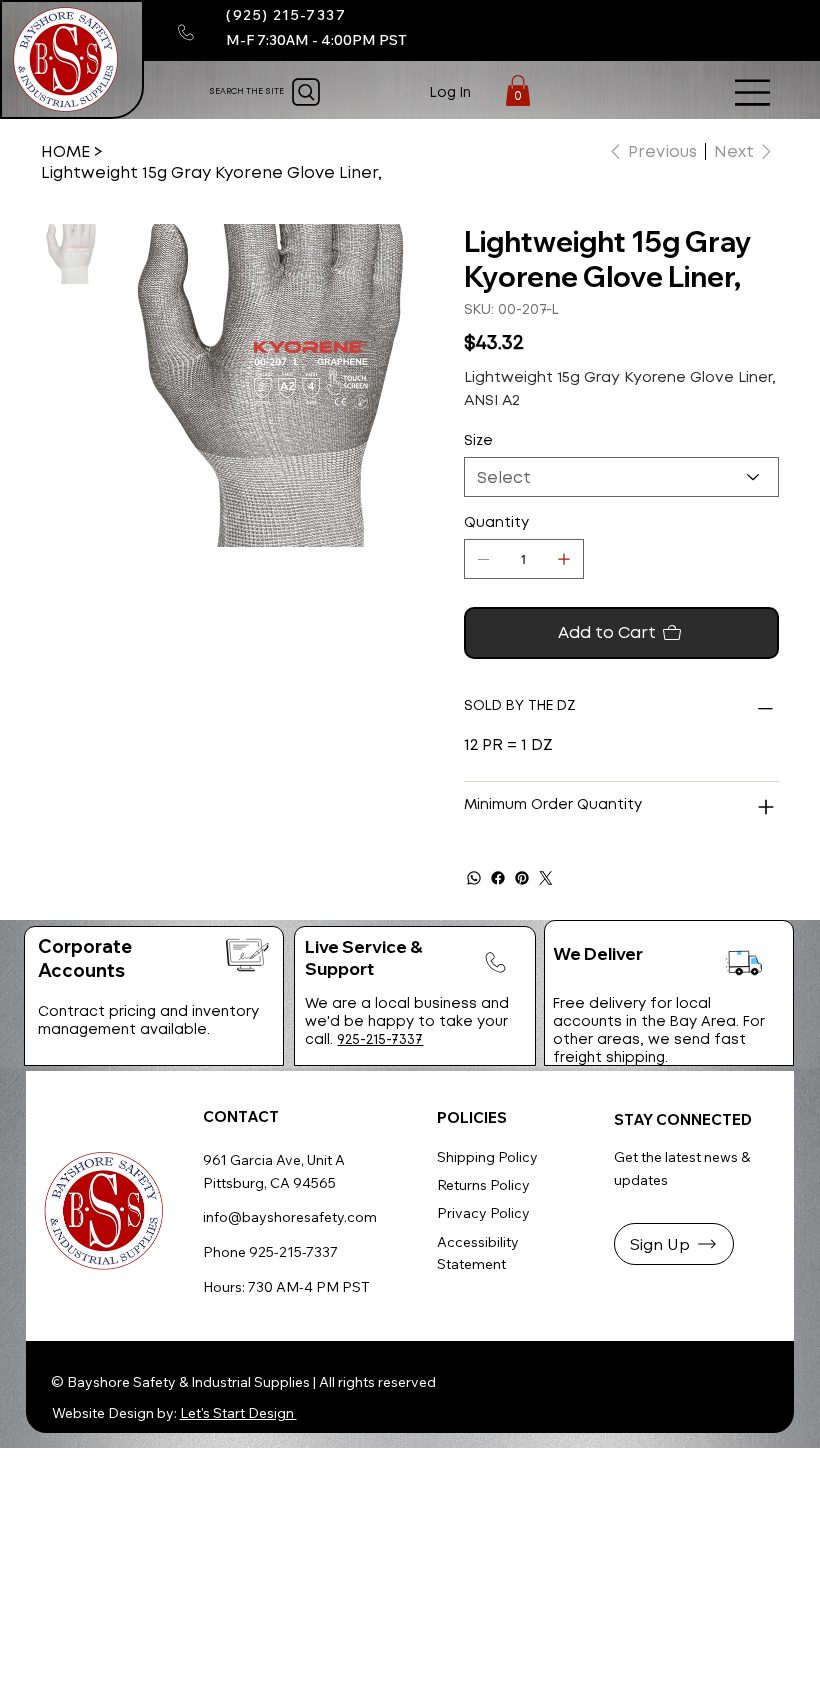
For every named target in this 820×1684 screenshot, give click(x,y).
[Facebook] (498, 878)
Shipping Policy (487, 1157)
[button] (518, 90)
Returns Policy (483, 1185)
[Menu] (754, 92)
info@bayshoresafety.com (290, 1217)
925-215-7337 (380, 1039)
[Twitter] (546, 878)
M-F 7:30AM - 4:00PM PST (316, 40)
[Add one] (564, 559)
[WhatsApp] (474, 878)
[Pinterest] (522, 878)
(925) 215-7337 (286, 15)
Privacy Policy (483, 1213)
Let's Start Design (238, 1413)
